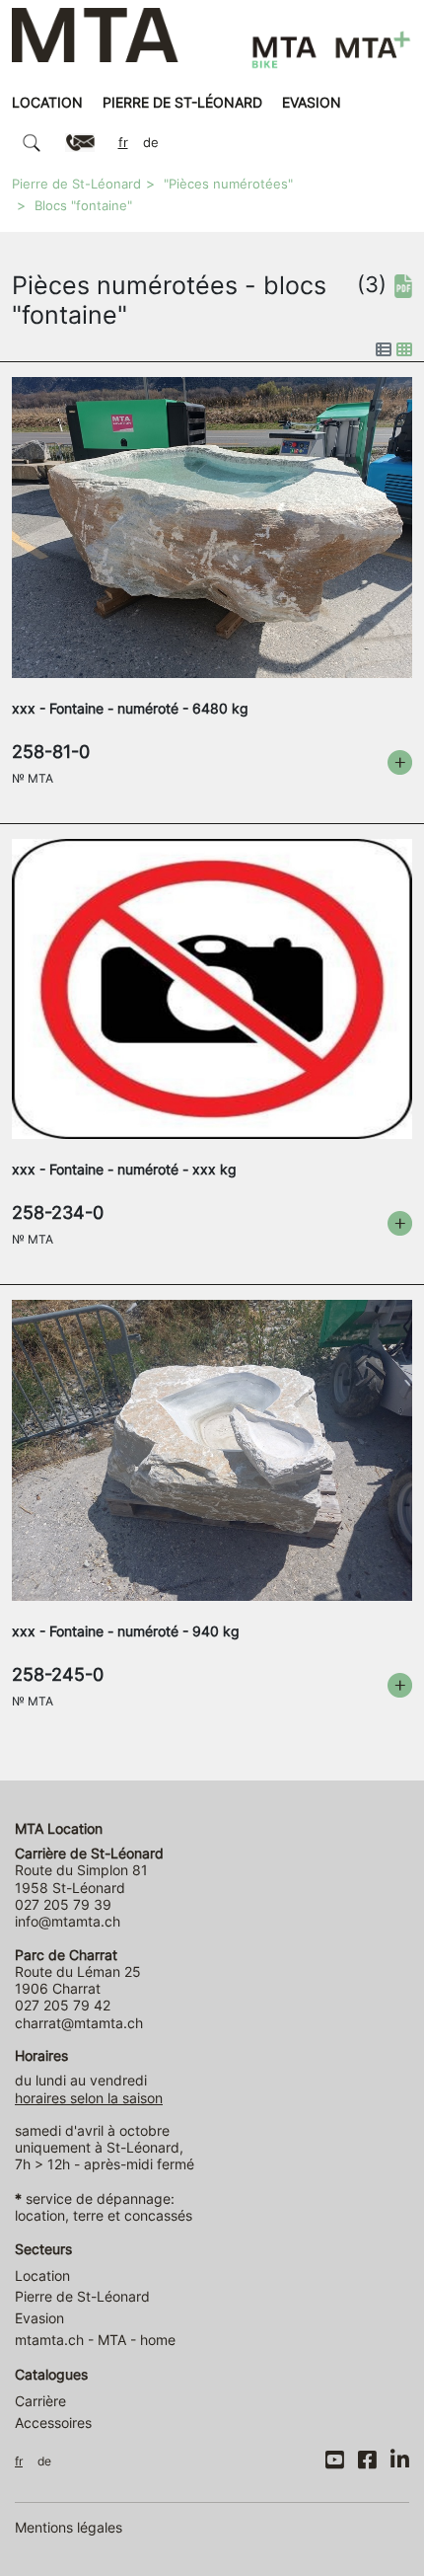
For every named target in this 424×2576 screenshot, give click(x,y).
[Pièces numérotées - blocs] (212, 526)
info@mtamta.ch (68, 1921)
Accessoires (53, 2423)
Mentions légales (69, 2527)
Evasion (312, 102)
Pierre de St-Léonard (182, 102)
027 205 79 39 (63, 1904)
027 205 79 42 (63, 2005)
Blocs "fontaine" (83, 206)
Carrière (40, 2401)
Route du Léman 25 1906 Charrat (78, 1972)
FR (123, 143)
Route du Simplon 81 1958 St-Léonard (89, 1870)
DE (151, 143)
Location (47, 102)
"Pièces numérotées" (228, 184)
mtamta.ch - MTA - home (95, 2340)
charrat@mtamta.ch (79, 2023)
